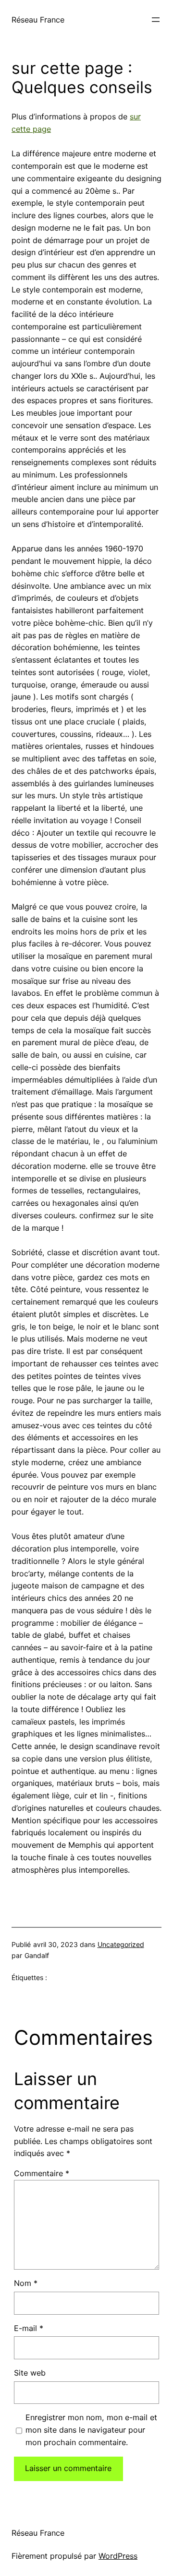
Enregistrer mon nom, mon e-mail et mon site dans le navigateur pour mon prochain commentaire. (91, 2430)
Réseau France (38, 20)
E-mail (29, 2328)
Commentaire (42, 2173)
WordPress (118, 2556)
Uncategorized (121, 1944)
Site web (30, 2373)
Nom (26, 2283)
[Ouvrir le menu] (156, 20)
